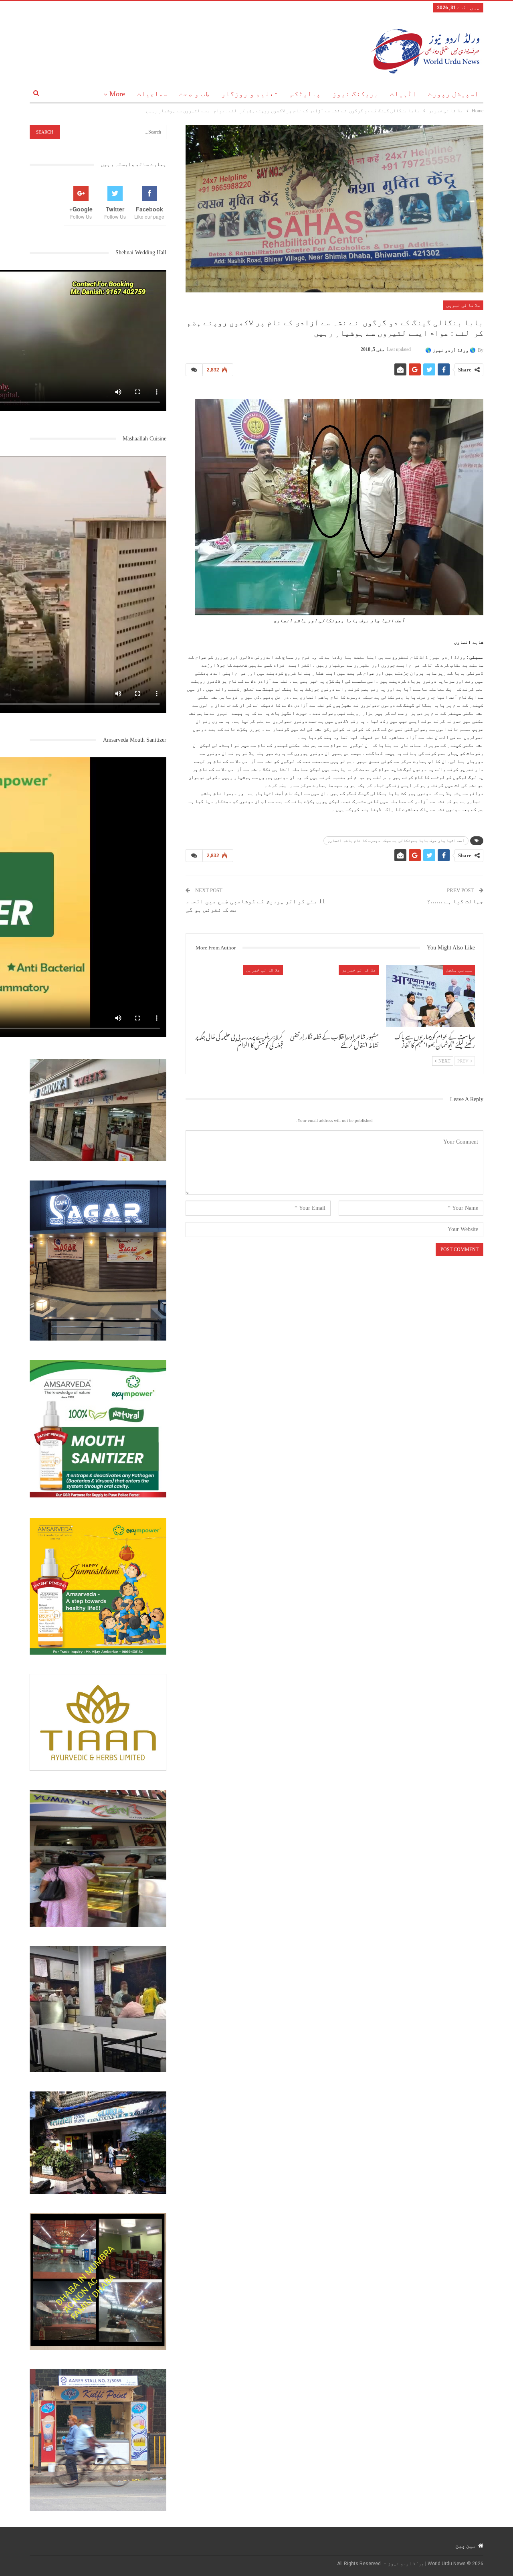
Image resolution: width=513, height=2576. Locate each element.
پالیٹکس (305, 94)
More (117, 94)
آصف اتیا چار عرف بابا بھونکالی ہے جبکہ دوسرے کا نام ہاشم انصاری (396, 841)
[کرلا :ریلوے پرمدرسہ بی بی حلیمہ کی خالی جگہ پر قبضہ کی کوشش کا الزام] (238, 996)
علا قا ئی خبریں (463, 305)
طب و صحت (194, 94)
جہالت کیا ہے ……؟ (455, 901)
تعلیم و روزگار (250, 94)
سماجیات (152, 94)
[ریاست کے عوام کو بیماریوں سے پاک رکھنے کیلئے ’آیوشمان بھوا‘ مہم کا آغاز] (430, 996)
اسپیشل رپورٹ (453, 94)
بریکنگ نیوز (355, 94)
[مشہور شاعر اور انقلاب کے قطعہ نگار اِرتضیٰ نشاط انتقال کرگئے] (335, 996)
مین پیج (466, 2546)
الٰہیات (403, 94)
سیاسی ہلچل (459, 970)
